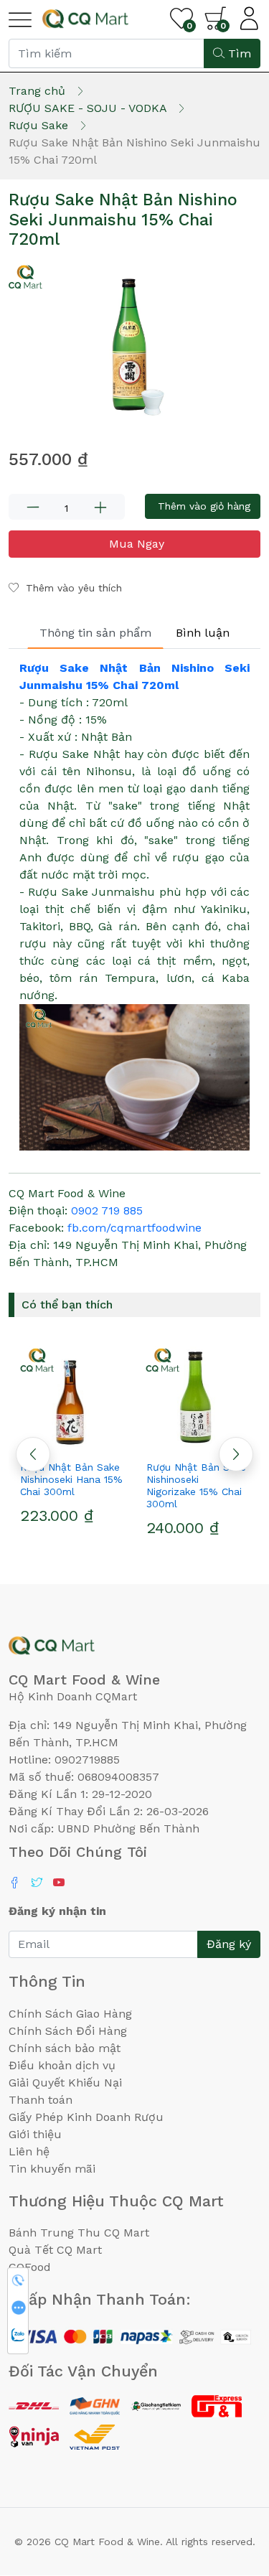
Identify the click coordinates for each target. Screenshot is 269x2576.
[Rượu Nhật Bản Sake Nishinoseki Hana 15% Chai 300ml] (72, 1397)
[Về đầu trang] (230, 2488)
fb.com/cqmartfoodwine (134, 1228)
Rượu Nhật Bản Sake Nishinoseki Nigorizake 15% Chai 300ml (196, 1485)
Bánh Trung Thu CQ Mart (79, 2233)
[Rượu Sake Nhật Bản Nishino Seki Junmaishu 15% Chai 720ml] (134, 345)
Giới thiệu (35, 2134)
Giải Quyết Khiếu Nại (65, 2083)
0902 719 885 (107, 1210)
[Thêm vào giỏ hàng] (98, 1441)
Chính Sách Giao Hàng (70, 2014)
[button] (236, 1454)
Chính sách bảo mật (65, 2048)
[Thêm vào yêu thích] (46, 1441)
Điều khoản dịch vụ (62, 2065)
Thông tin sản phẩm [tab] (95, 633)
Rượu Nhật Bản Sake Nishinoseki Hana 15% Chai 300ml (71, 1479)
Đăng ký (229, 1944)
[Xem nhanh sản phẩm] (72, 1441)
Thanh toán (41, 2100)
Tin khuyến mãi (52, 2169)
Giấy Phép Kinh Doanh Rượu (86, 2117)
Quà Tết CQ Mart (55, 2250)
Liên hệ (29, 2151)
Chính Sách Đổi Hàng (68, 2031)
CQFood (30, 2267)
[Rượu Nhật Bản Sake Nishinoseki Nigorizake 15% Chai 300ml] (198, 1397)
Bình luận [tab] (203, 633)
